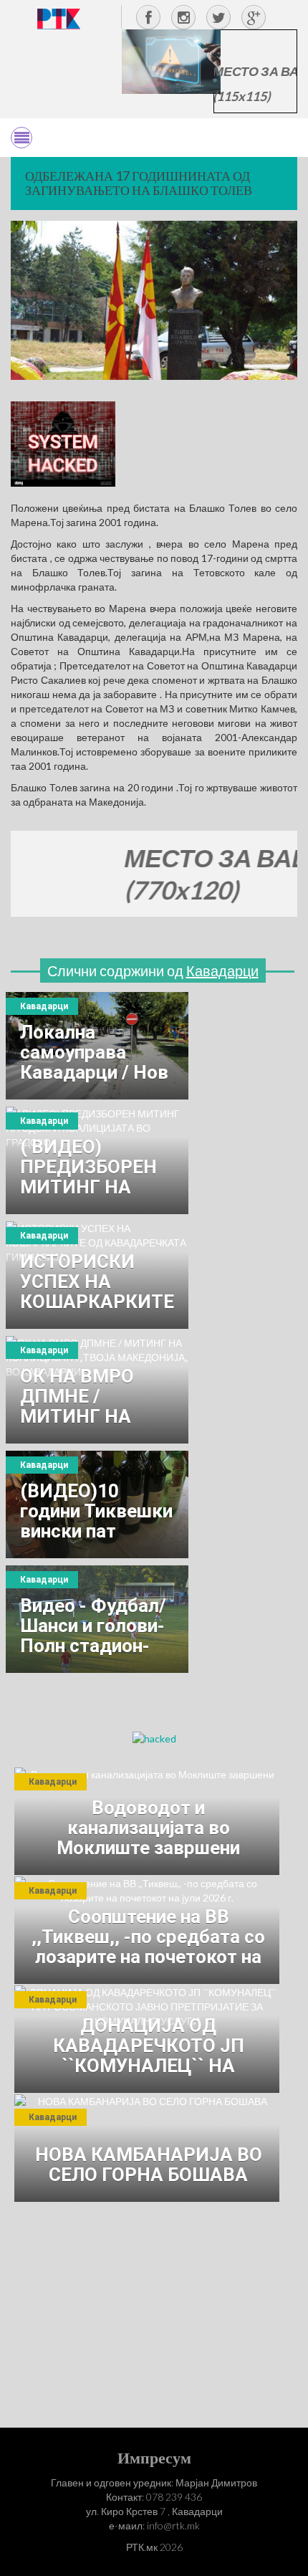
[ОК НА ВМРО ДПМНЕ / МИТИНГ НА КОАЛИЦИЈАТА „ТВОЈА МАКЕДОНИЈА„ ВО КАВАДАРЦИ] (97, 1390)
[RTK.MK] (59, 18)
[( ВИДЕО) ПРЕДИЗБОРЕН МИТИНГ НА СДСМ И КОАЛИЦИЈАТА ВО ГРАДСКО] (97, 1160)
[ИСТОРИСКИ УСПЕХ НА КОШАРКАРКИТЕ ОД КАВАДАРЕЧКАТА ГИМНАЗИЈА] (97, 1275)
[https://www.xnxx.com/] (171, 61)
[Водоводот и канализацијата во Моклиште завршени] (147, 1821)
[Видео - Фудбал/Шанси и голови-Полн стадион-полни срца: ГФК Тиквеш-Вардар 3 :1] (97, 1619)
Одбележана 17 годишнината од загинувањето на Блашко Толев (139, 183)
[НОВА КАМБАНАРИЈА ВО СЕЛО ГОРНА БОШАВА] (147, 2148)
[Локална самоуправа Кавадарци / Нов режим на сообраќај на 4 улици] (97, 1046)
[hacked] (154, 1738)
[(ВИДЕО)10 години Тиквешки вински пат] (97, 1504)
